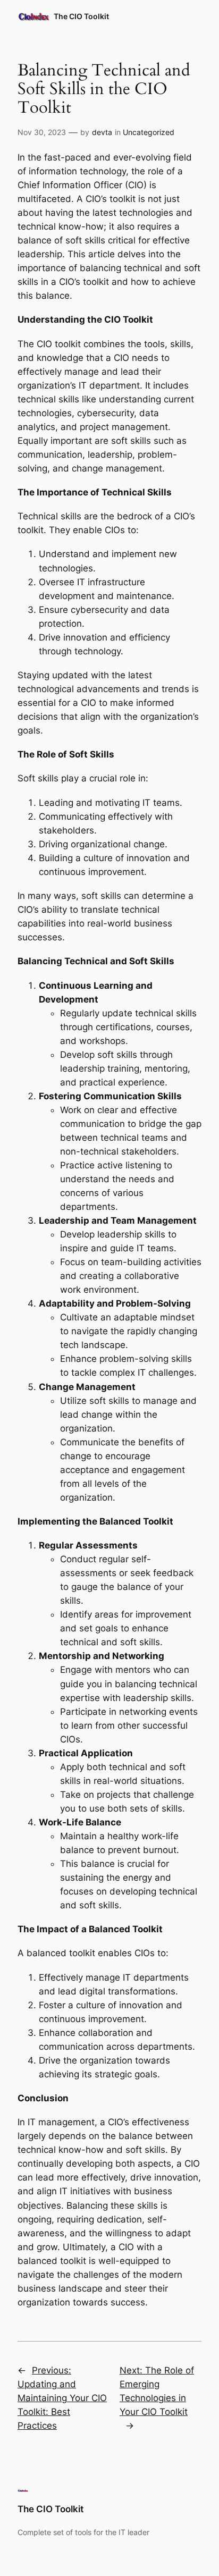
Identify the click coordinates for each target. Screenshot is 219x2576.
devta (102, 132)
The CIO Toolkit (81, 16)
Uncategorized (149, 132)
